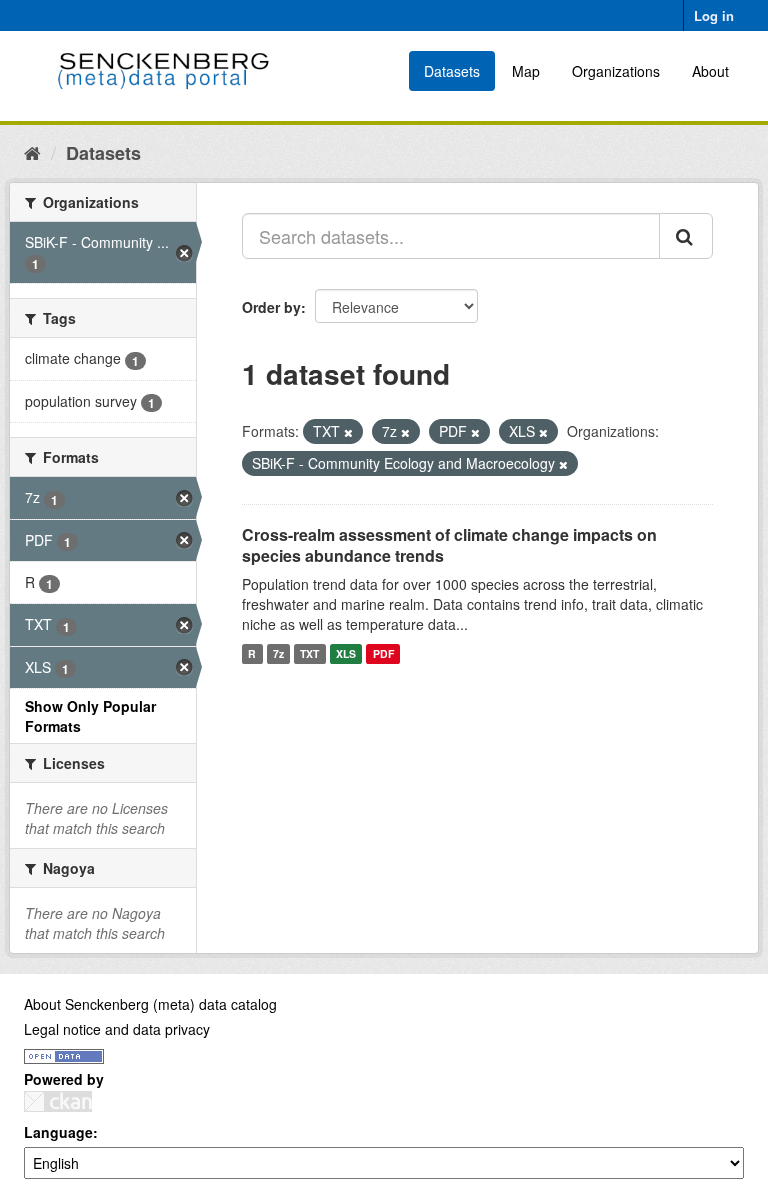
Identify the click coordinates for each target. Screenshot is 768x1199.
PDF (383, 653)
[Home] (32, 152)
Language (58, 1132)
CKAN (58, 1101)
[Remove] (348, 432)
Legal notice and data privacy (117, 1029)
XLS (346, 653)
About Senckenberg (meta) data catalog (150, 1004)
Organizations (616, 71)
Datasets (452, 71)
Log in (714, 15)
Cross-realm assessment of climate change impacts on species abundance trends (449, 545)
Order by (271, 307)
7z (278, 653)
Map (526, 71)
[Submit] (686, 236)
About (710, 71)
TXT (309, 653)
